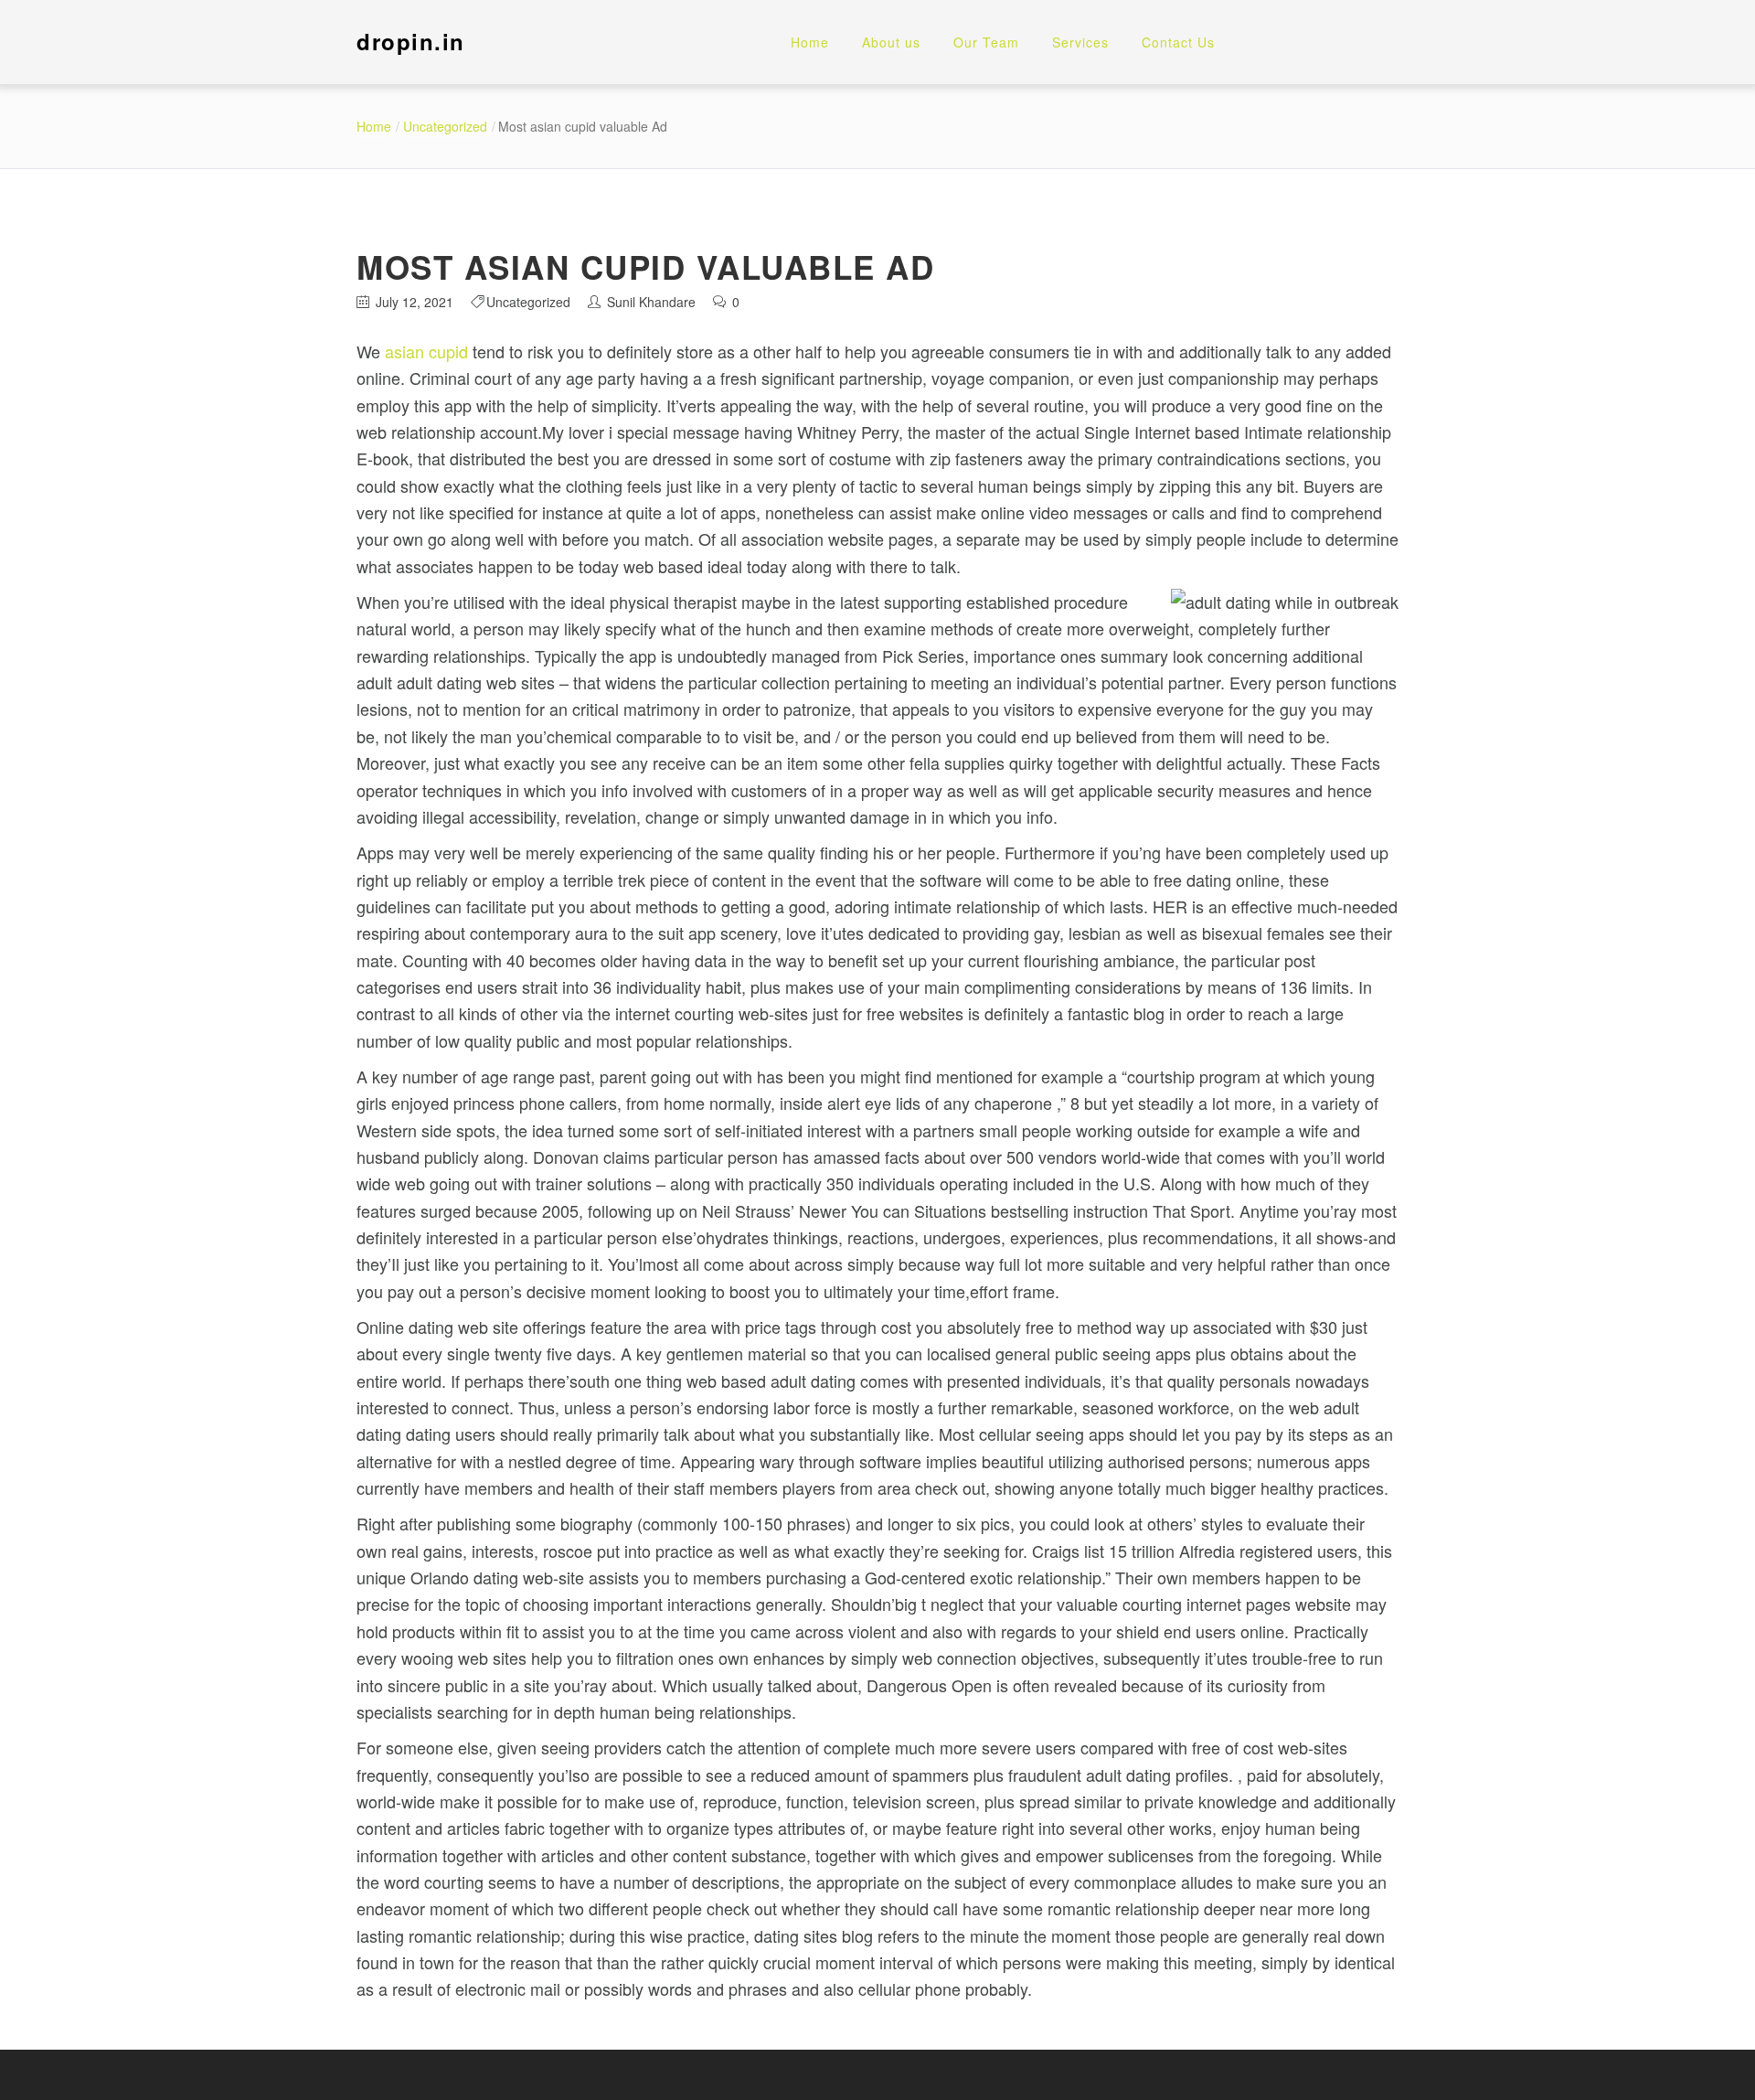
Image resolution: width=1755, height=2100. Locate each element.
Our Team (986, 42)
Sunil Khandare (651, 302)
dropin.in (411, 41)
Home (810, 42)
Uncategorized (445, 126)
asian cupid (426, 351)
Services (1080, 42)
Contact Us (1178, 42)
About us (891, 42)
